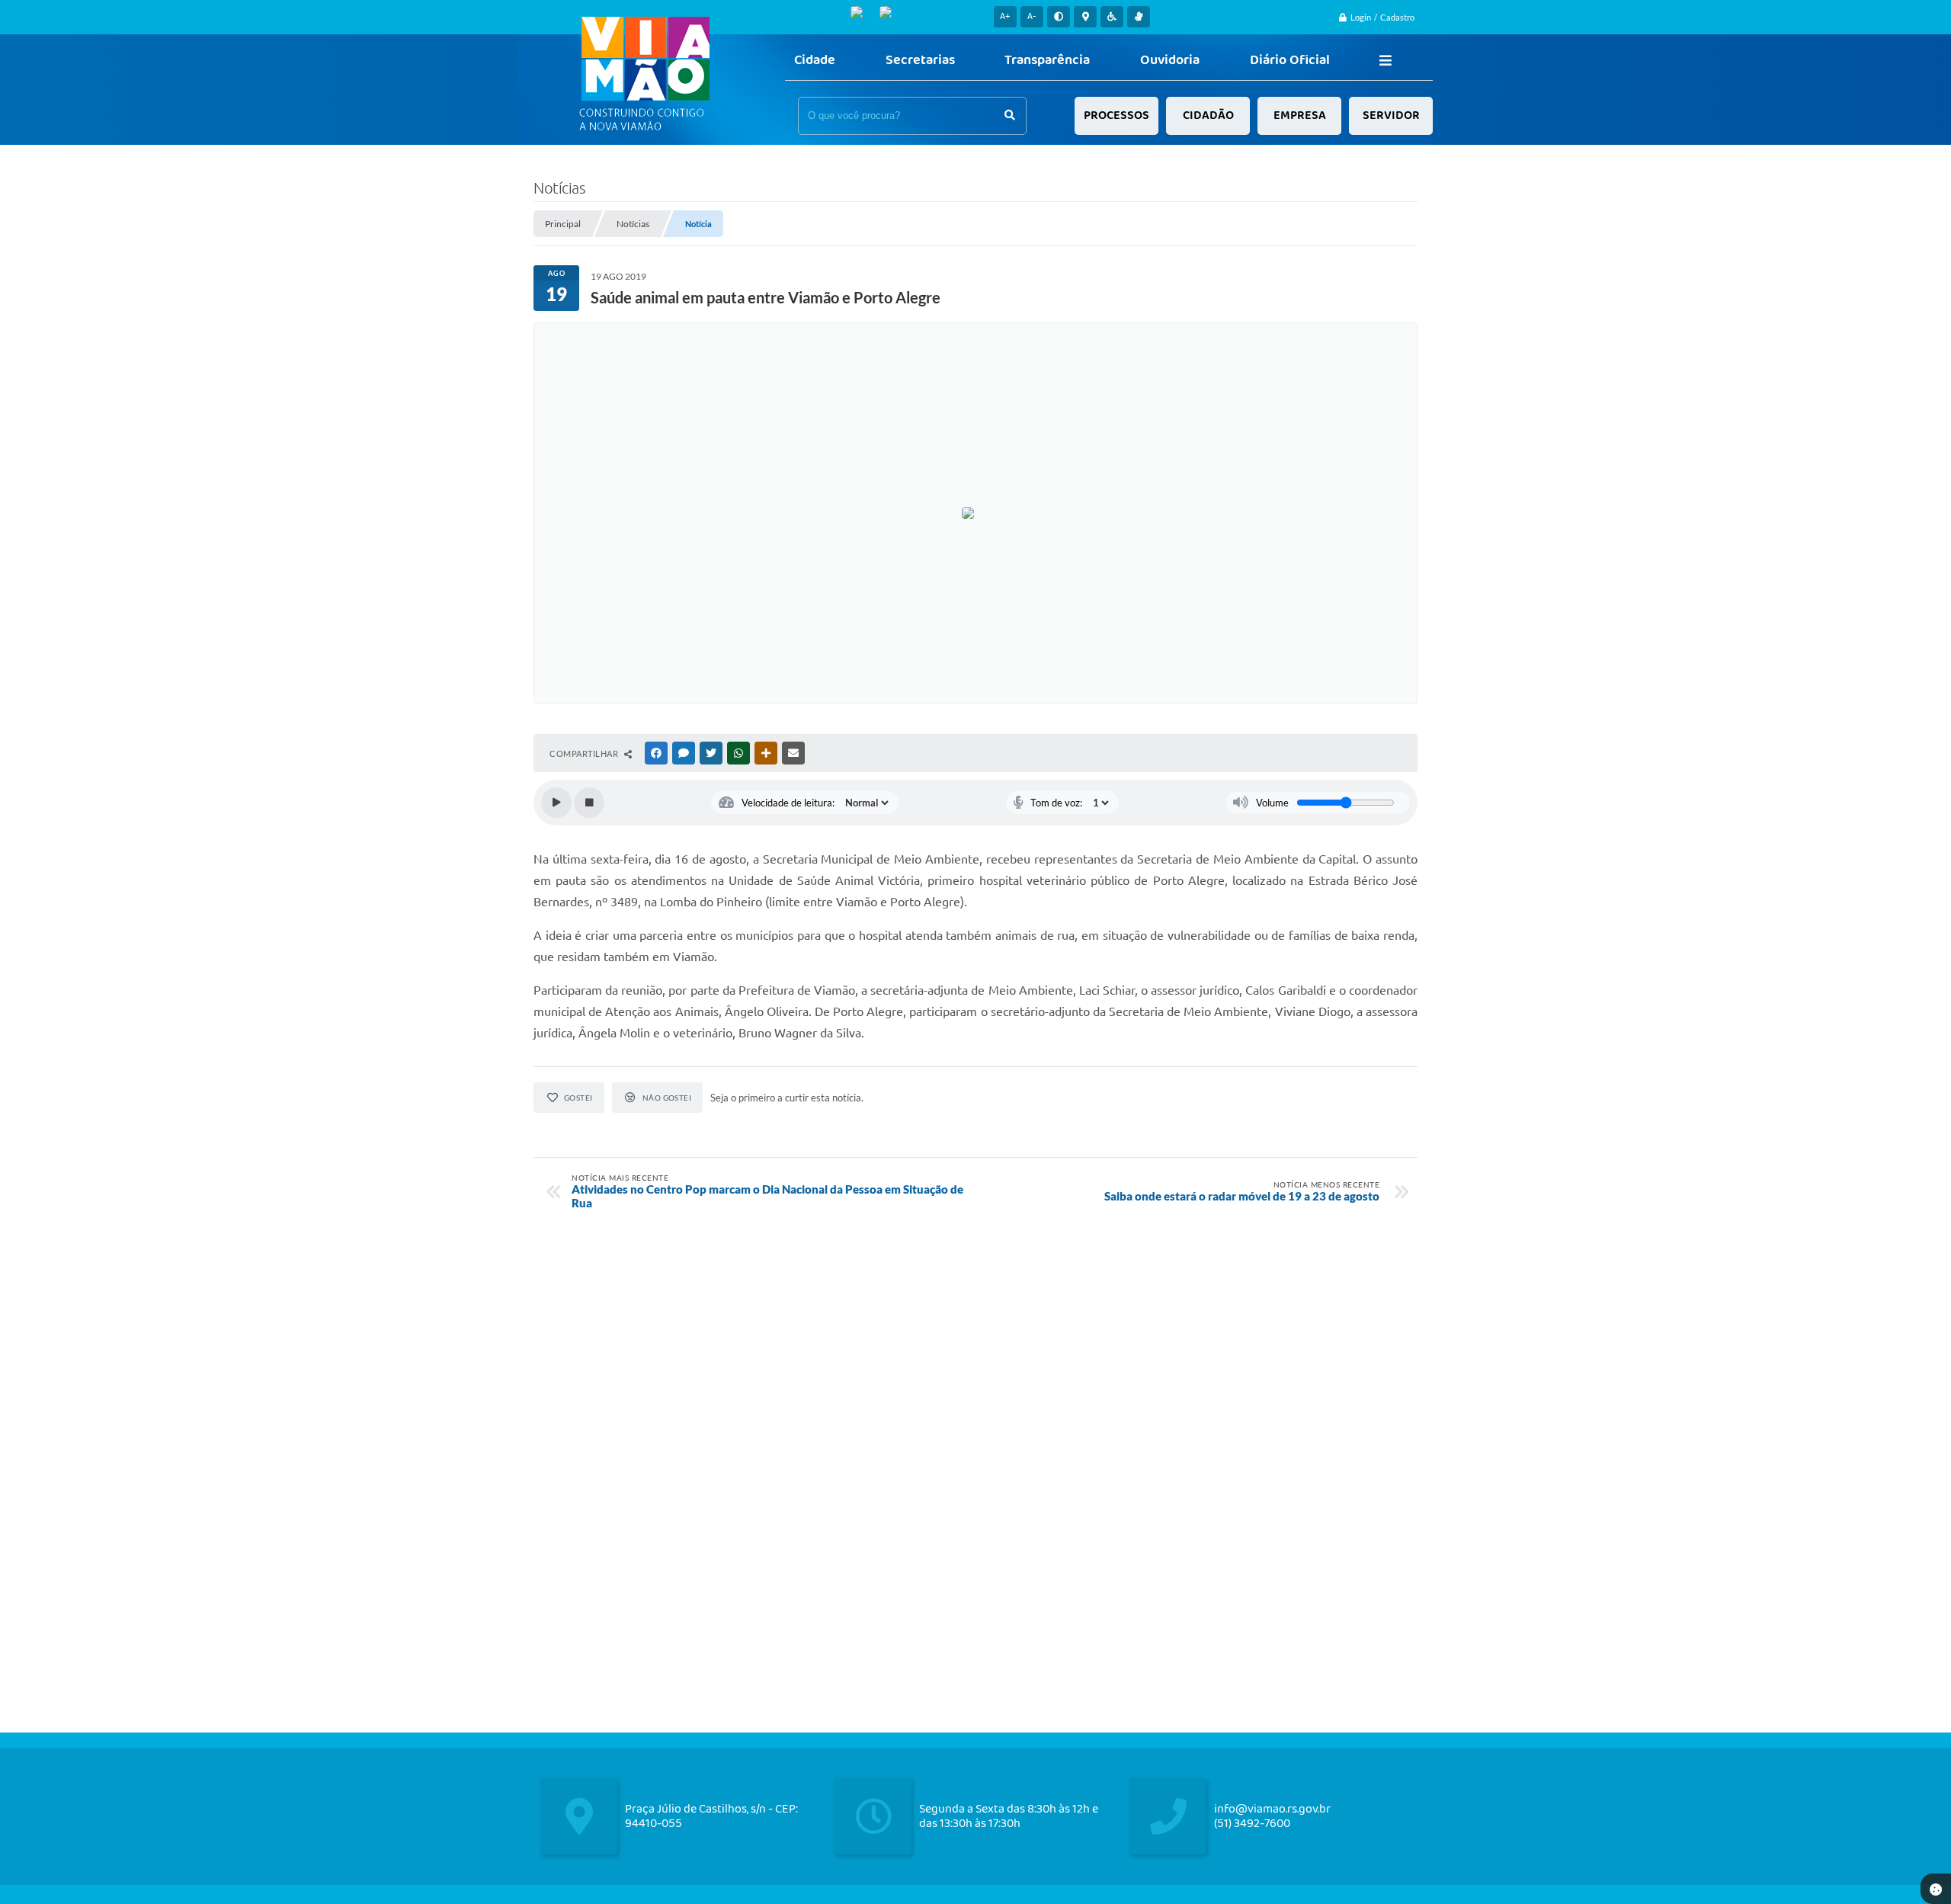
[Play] (556, 803)
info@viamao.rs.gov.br (1272, 1809)
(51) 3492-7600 (1252, 1824)
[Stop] (589, 803)
